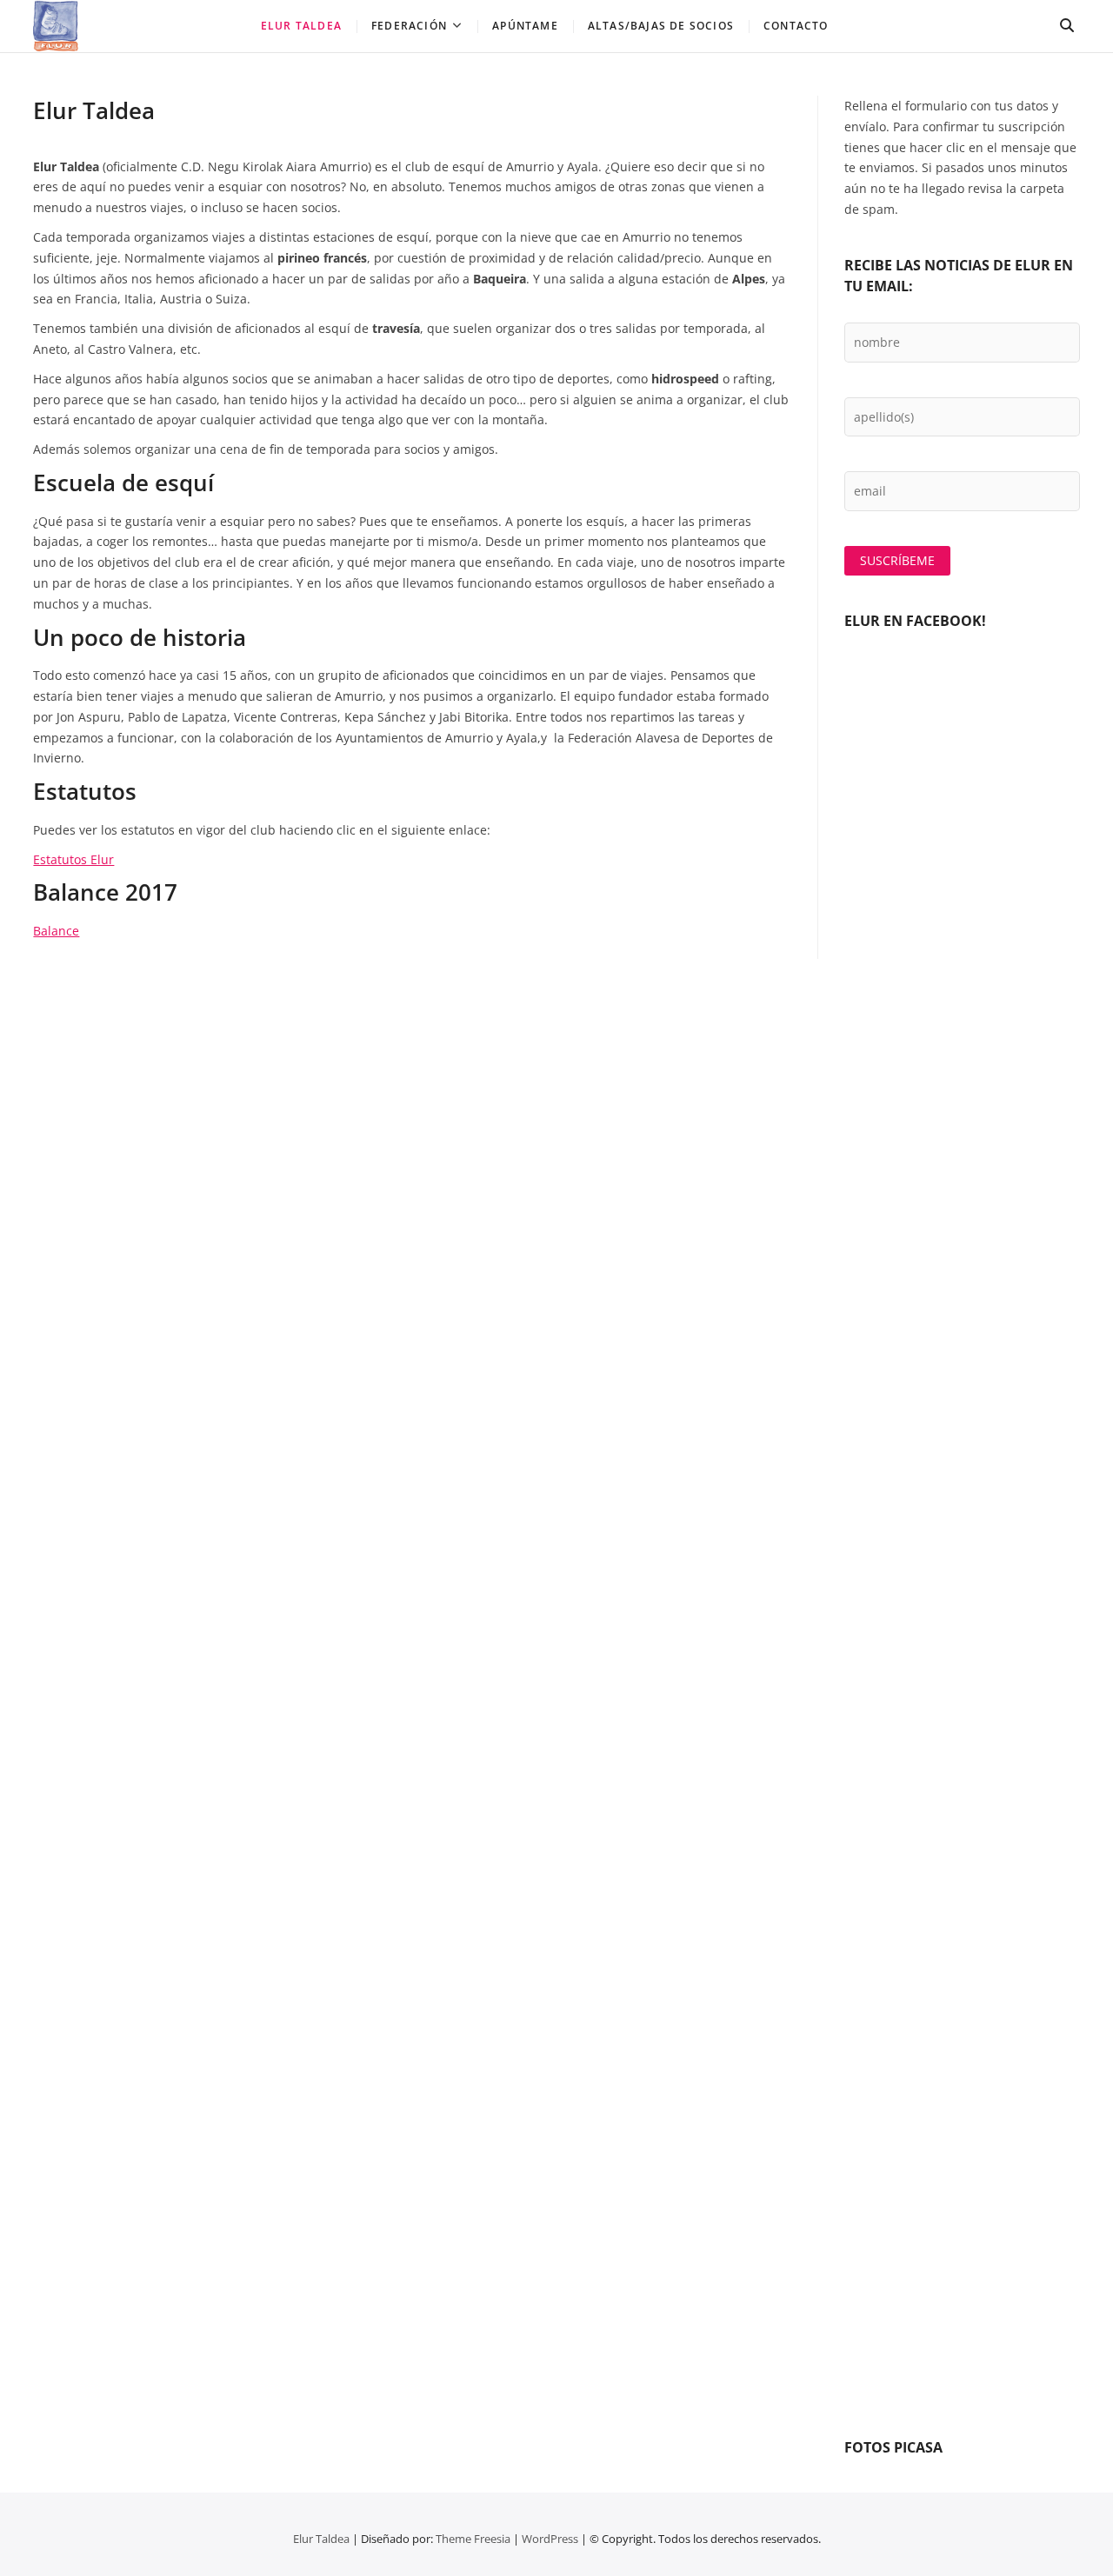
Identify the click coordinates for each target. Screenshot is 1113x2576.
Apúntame (525, 26)
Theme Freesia (473, 2539)
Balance (56, 931)
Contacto (796, 26)
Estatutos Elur (73, 859)
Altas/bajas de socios (661, 26)
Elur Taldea (301, 26)
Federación (409, 26)
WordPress (550, 2539)
